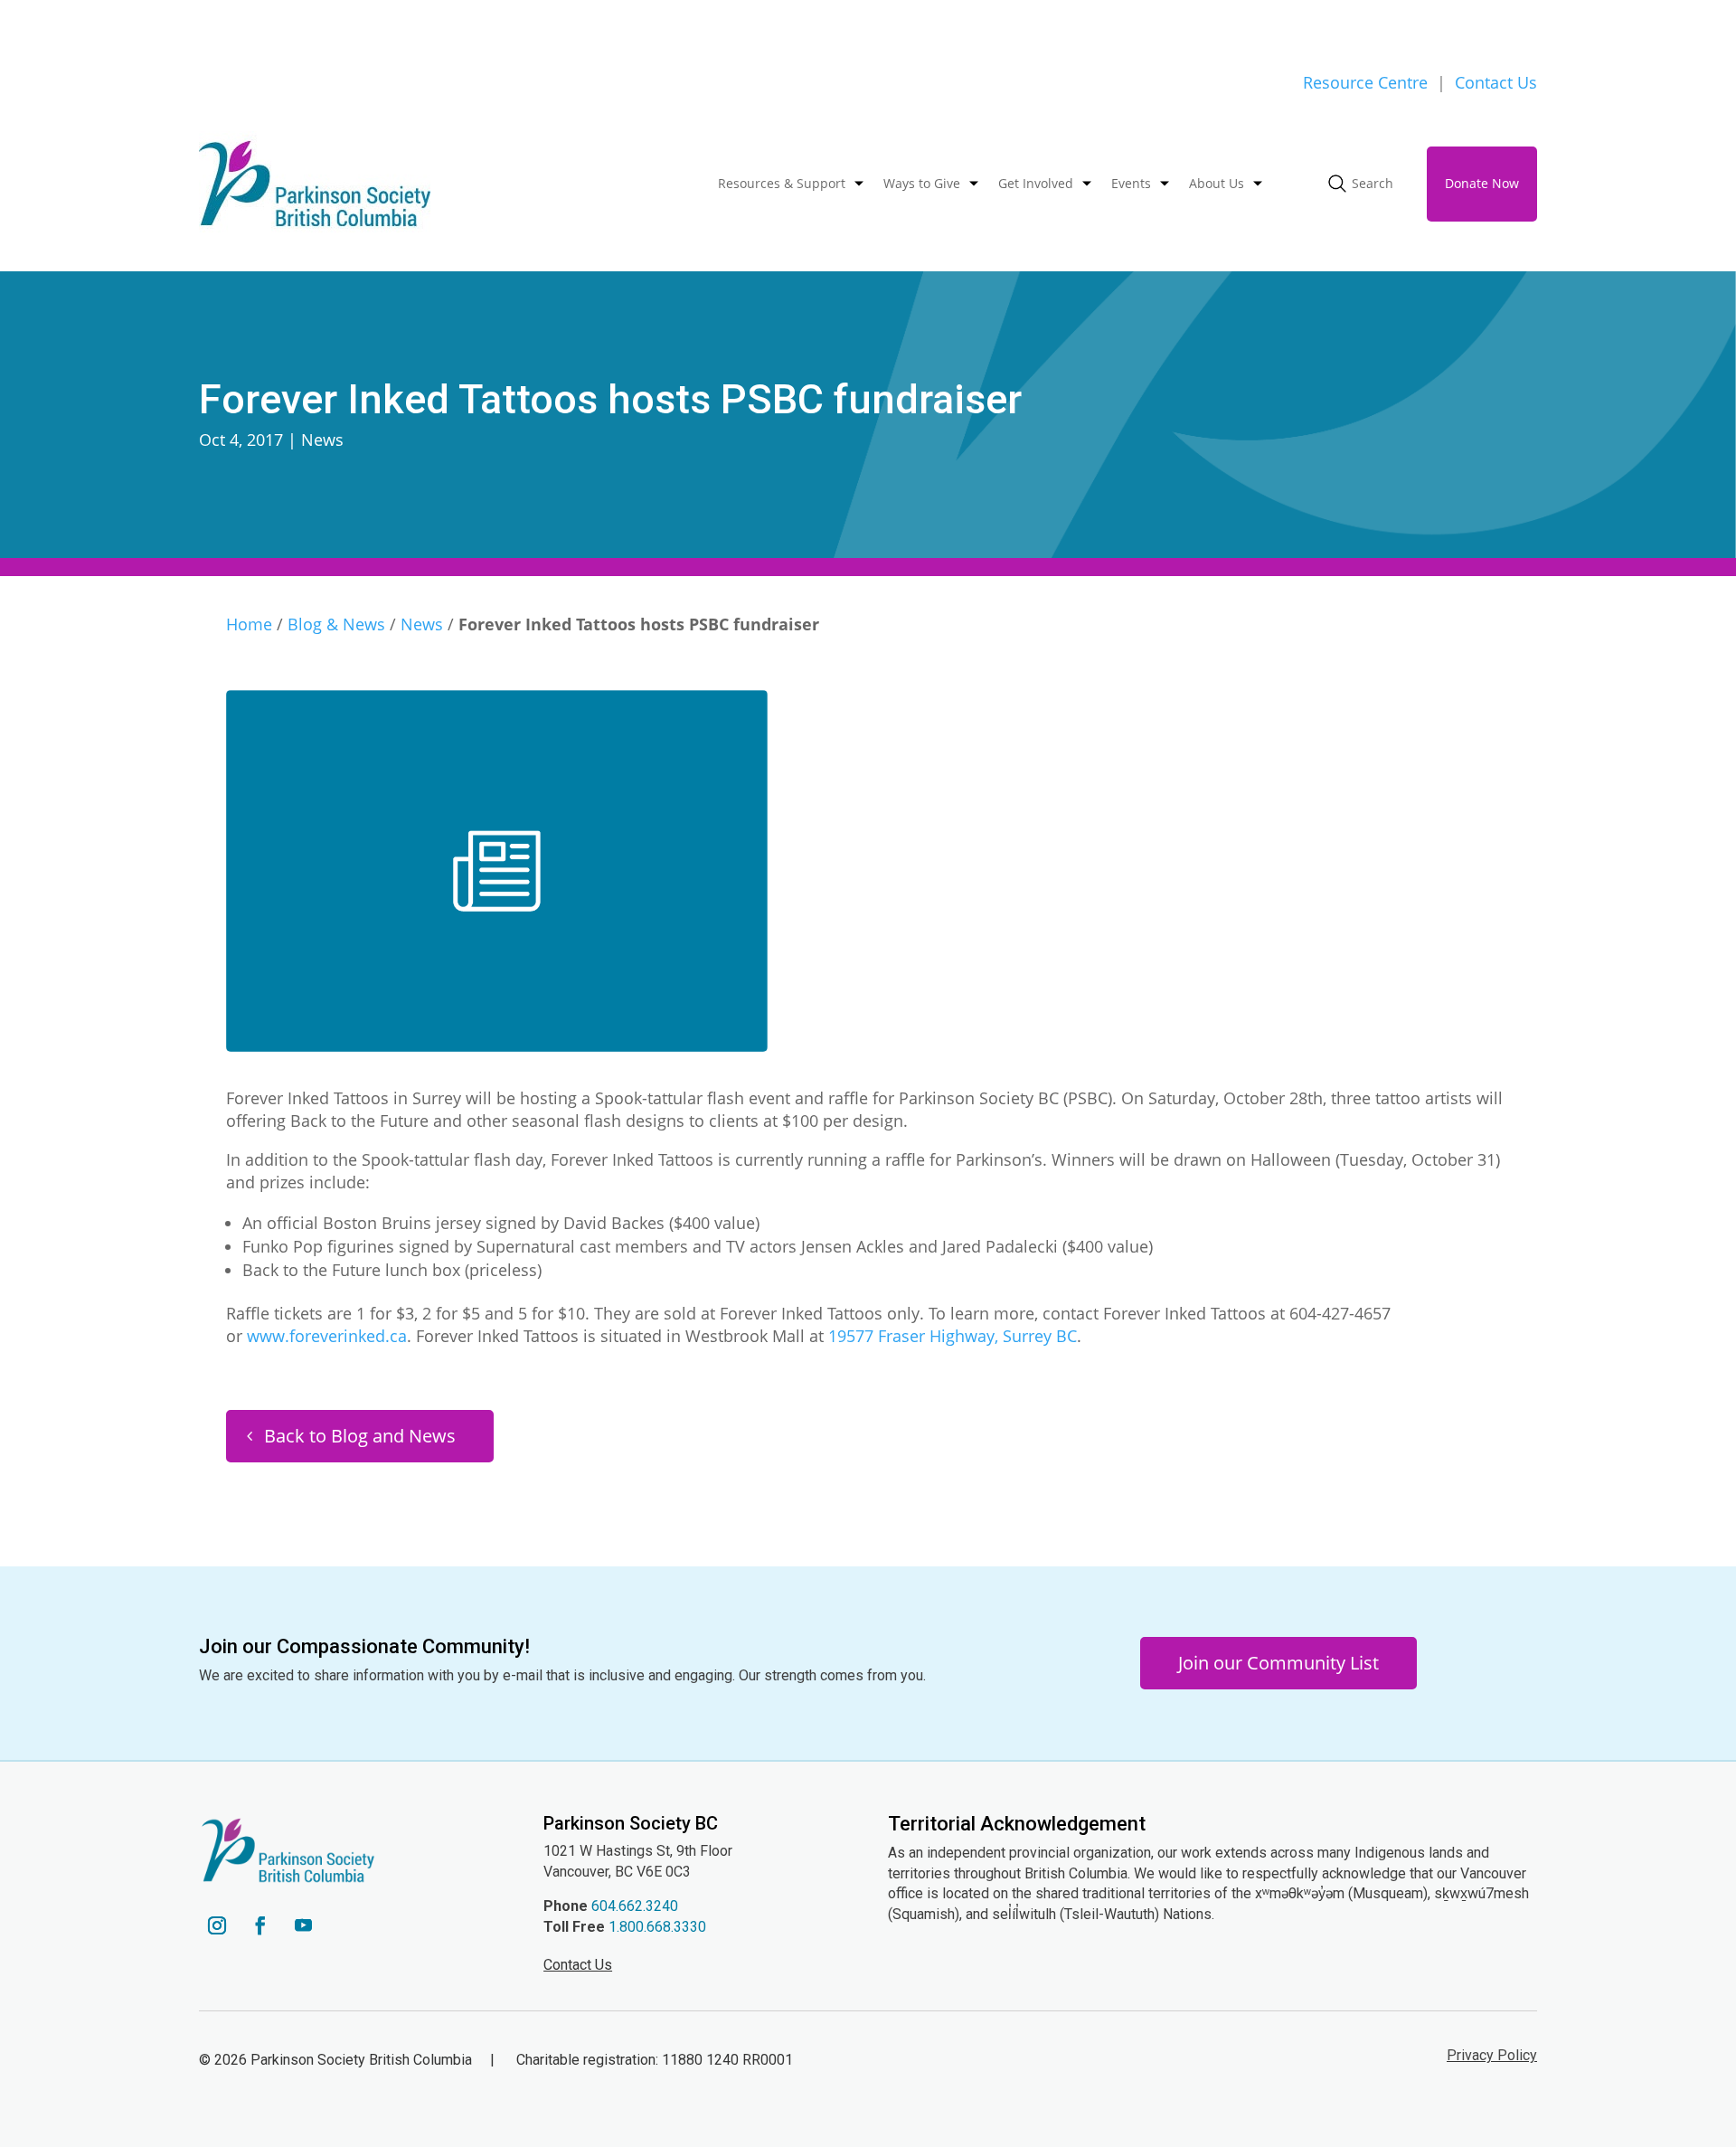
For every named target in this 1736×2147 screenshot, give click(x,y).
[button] (217, 1925)
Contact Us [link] (1496, 82)
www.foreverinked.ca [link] (327, 1336)
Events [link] (1131, 183)
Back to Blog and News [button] (360, 1436)
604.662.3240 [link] (635, 1906)
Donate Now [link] (1482, 183)
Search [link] (1373, 183)
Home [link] (249, 624)
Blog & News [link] (336, 624)
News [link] (322, 440)
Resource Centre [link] (1365, 82)
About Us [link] (1217, 183)
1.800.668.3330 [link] (657, 1927)
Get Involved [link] (1036, 183)
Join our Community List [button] (1278, 1663)
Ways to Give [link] (922, 183)
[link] (315, 184)
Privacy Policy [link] (1492, 2055)
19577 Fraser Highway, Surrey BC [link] (953, 1336)
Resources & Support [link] (782, 183)
